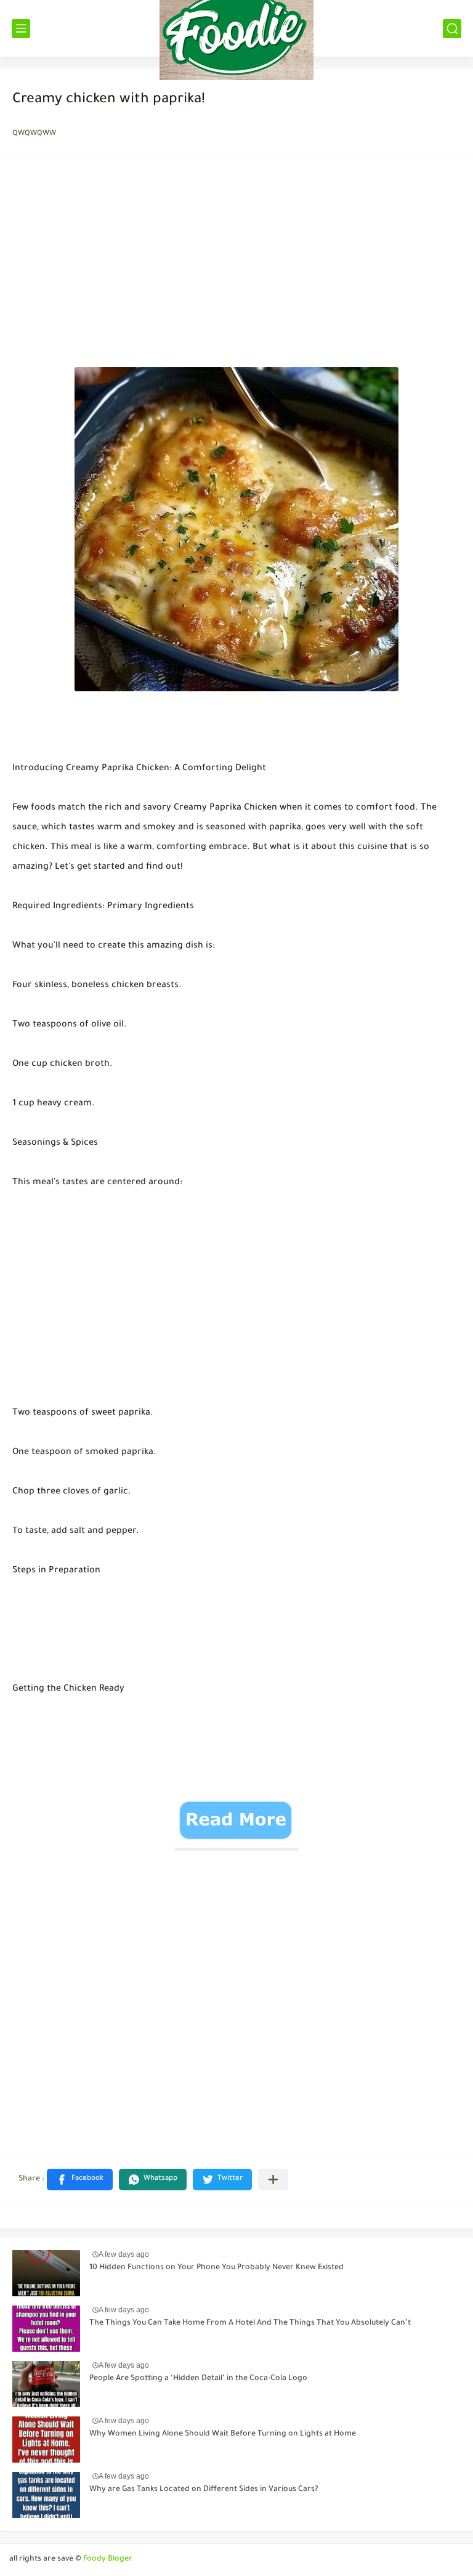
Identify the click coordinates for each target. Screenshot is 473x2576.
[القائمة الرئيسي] (21, 29)
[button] (80, 2180)
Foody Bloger (108, 2559)
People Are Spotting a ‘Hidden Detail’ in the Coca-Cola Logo (198, 2379)
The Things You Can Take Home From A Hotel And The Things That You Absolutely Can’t (250, 2323)
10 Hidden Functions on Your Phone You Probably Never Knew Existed (216, 2268)
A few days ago (124, 2254)
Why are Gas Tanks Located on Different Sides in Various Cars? (204, 2490)
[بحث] (452, 29)
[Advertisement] (236, 266)
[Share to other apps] (273, 2180)
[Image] (46, 2273)
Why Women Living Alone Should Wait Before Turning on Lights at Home (223, 2434)
